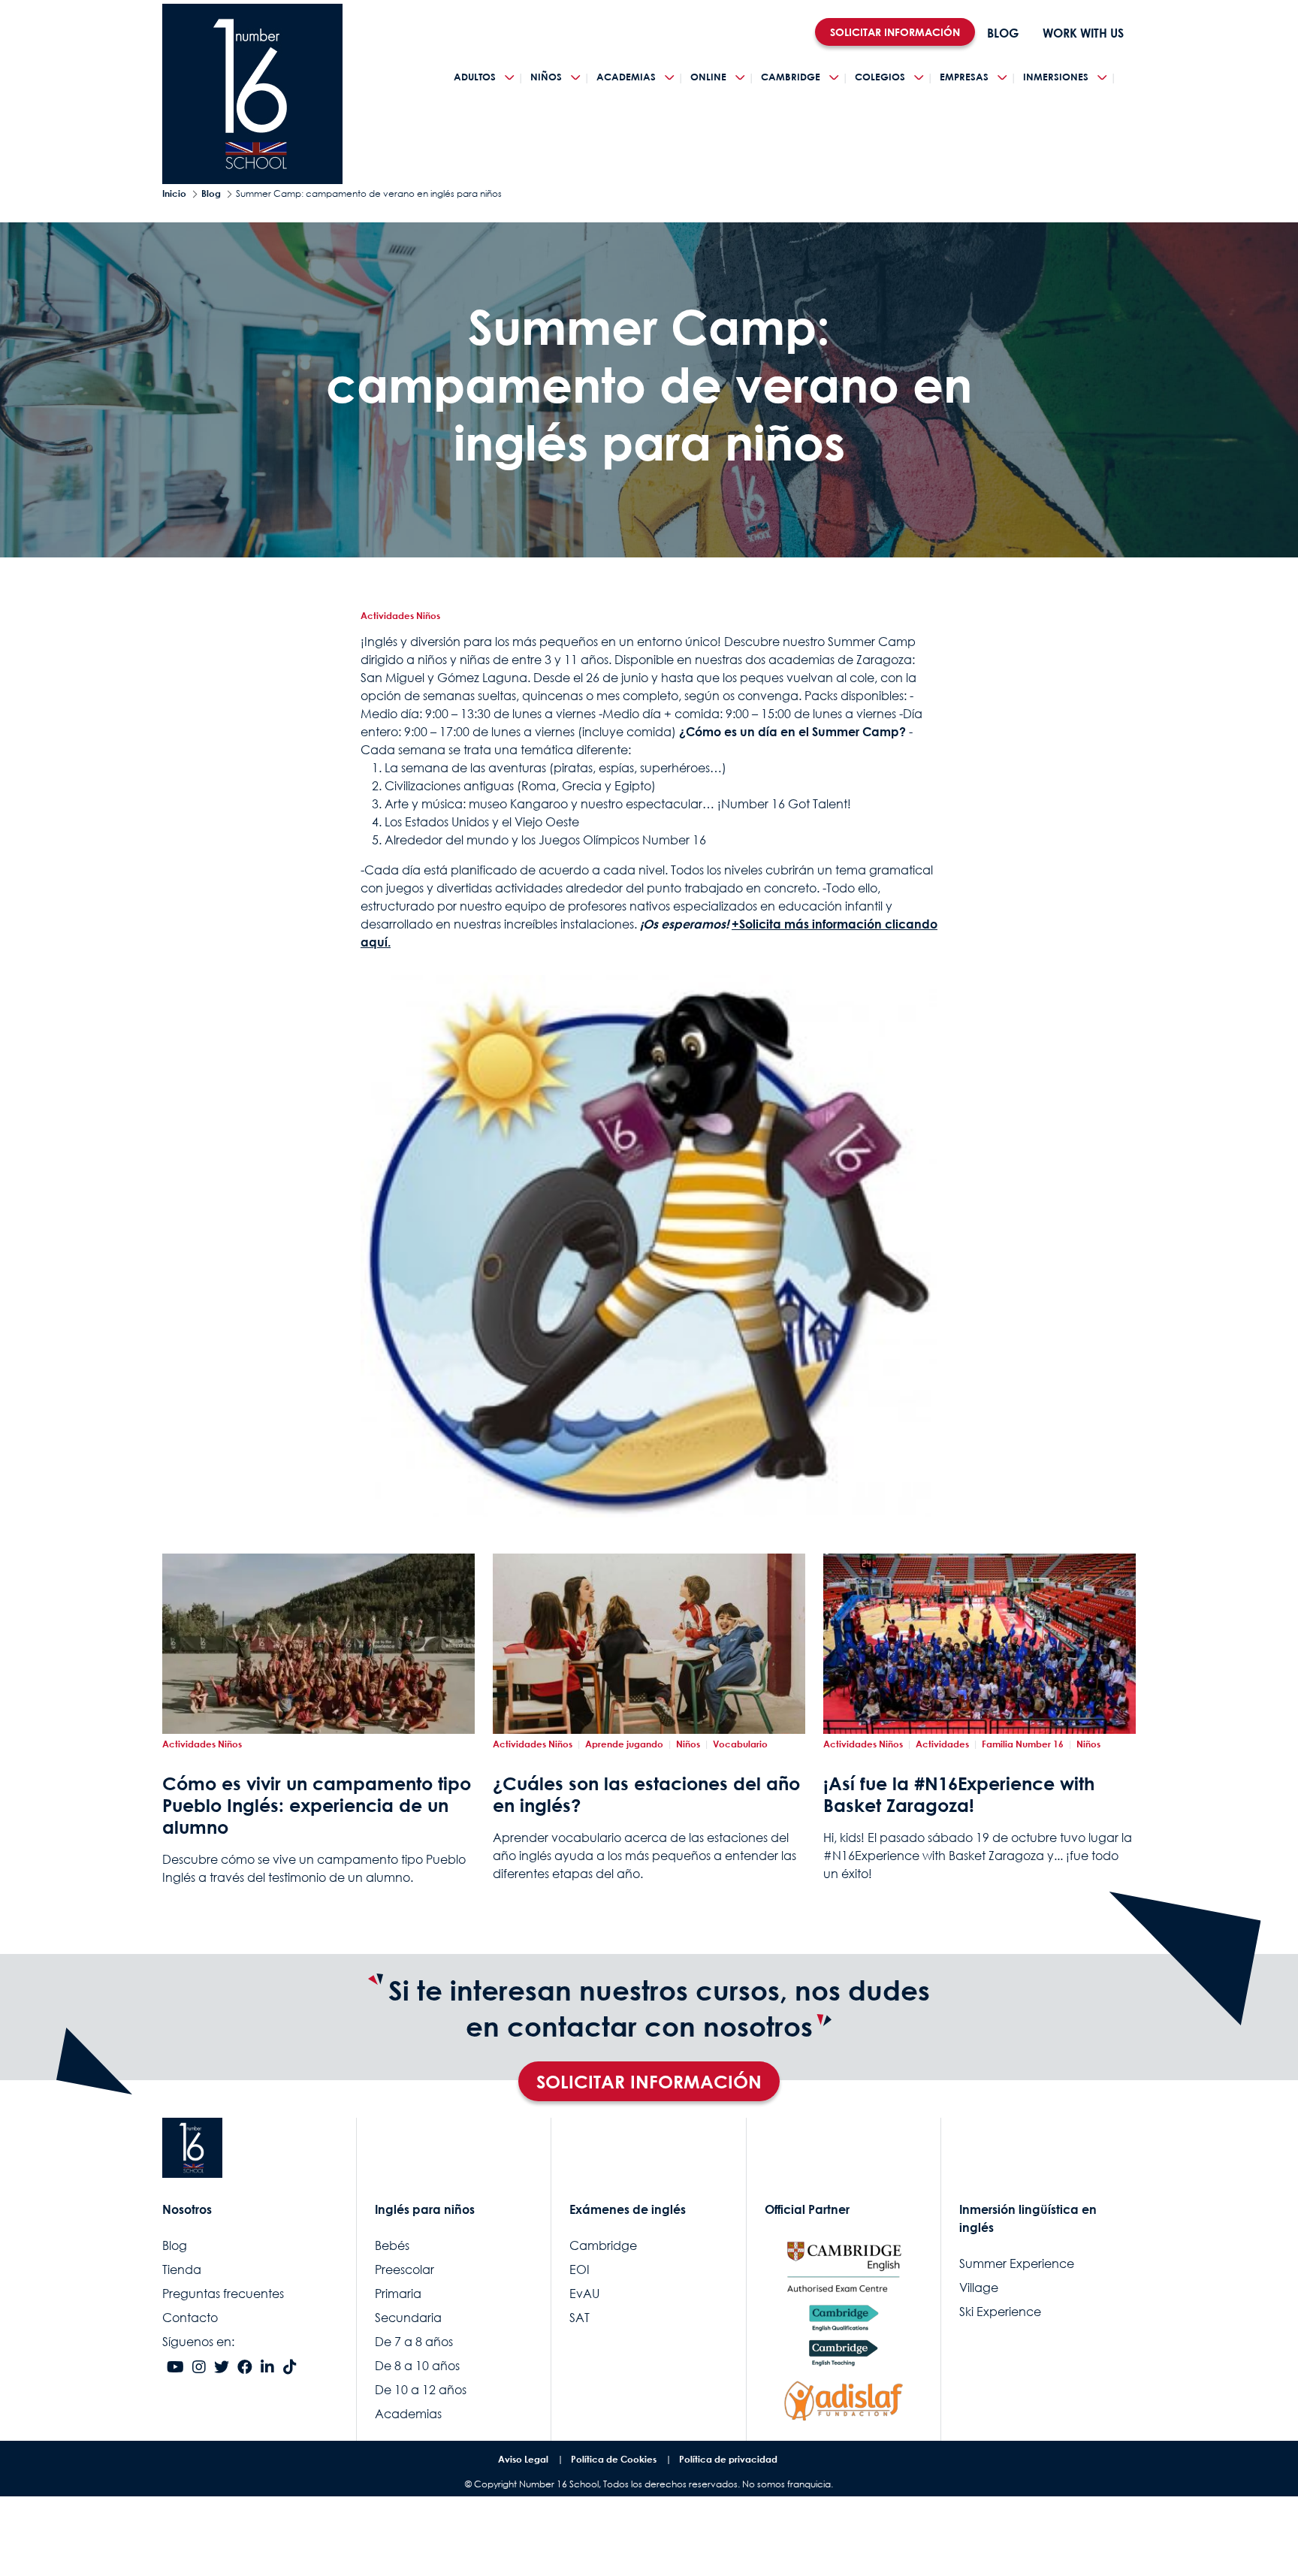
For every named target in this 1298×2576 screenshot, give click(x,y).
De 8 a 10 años (417, 2366)
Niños (688, 1744)
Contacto (190, 2318)
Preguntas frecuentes (223, 2294)
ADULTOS (475, 77)
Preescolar (404, 2269)
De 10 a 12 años (421, 2390)
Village (979, 2288)
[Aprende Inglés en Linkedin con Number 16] (267, 2368)
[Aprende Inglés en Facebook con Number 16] (245, 2368)
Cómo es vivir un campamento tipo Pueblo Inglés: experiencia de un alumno (317, 1805)
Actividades (942, 1744)
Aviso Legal (523, 2459)
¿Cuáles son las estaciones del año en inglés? (646, 1794)
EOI (580, 2269)
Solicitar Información (649, 2081)
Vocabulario (740, 1744)
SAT (580, 2318)
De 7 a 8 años (414, 2342)
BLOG (1003, 33)
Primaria (398, 2294)
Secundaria (408, 2318)
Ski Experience (1000, 2312)
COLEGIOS (880, 77)
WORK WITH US (1083, 33)
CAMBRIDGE (791, 77)
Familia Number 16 (1023, 1744)
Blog (211, 193)
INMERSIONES (1056, 77)
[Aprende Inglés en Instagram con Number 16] (199, 2368)
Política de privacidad (728, 2459)
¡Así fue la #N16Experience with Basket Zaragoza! (959, 1794)
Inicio (174, 193)
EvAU (584, 2294)
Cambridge (603, 2245)
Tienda (182, 2269)
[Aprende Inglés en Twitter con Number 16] (222, 2368)
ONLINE (708, 77)
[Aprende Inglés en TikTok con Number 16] (290, 2368)
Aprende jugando (624, 1744)
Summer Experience (1017, 2263)
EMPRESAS (964, 77)
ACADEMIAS (626, 77)
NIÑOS (546, 77)
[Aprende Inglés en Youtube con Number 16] (175, 2368)
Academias (408, 2414)
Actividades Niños (400, 616)
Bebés (392, 2245)
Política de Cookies (614, 2459)
